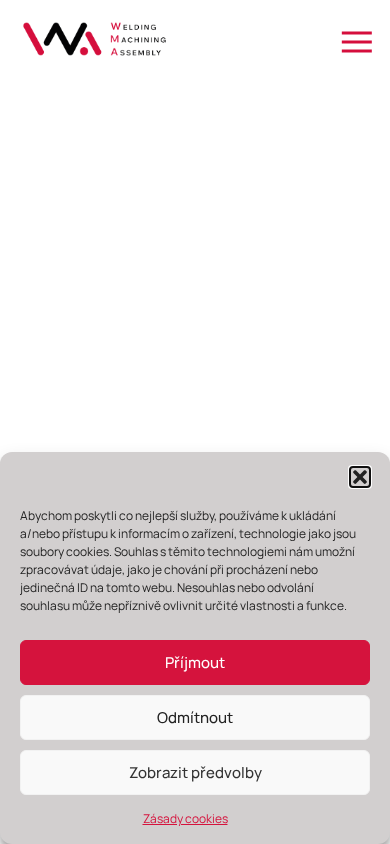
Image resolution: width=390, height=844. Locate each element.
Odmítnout (195, 717)
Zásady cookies (185, 818)
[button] (360, 477)
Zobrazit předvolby (195, 772)
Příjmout (195, 662)
